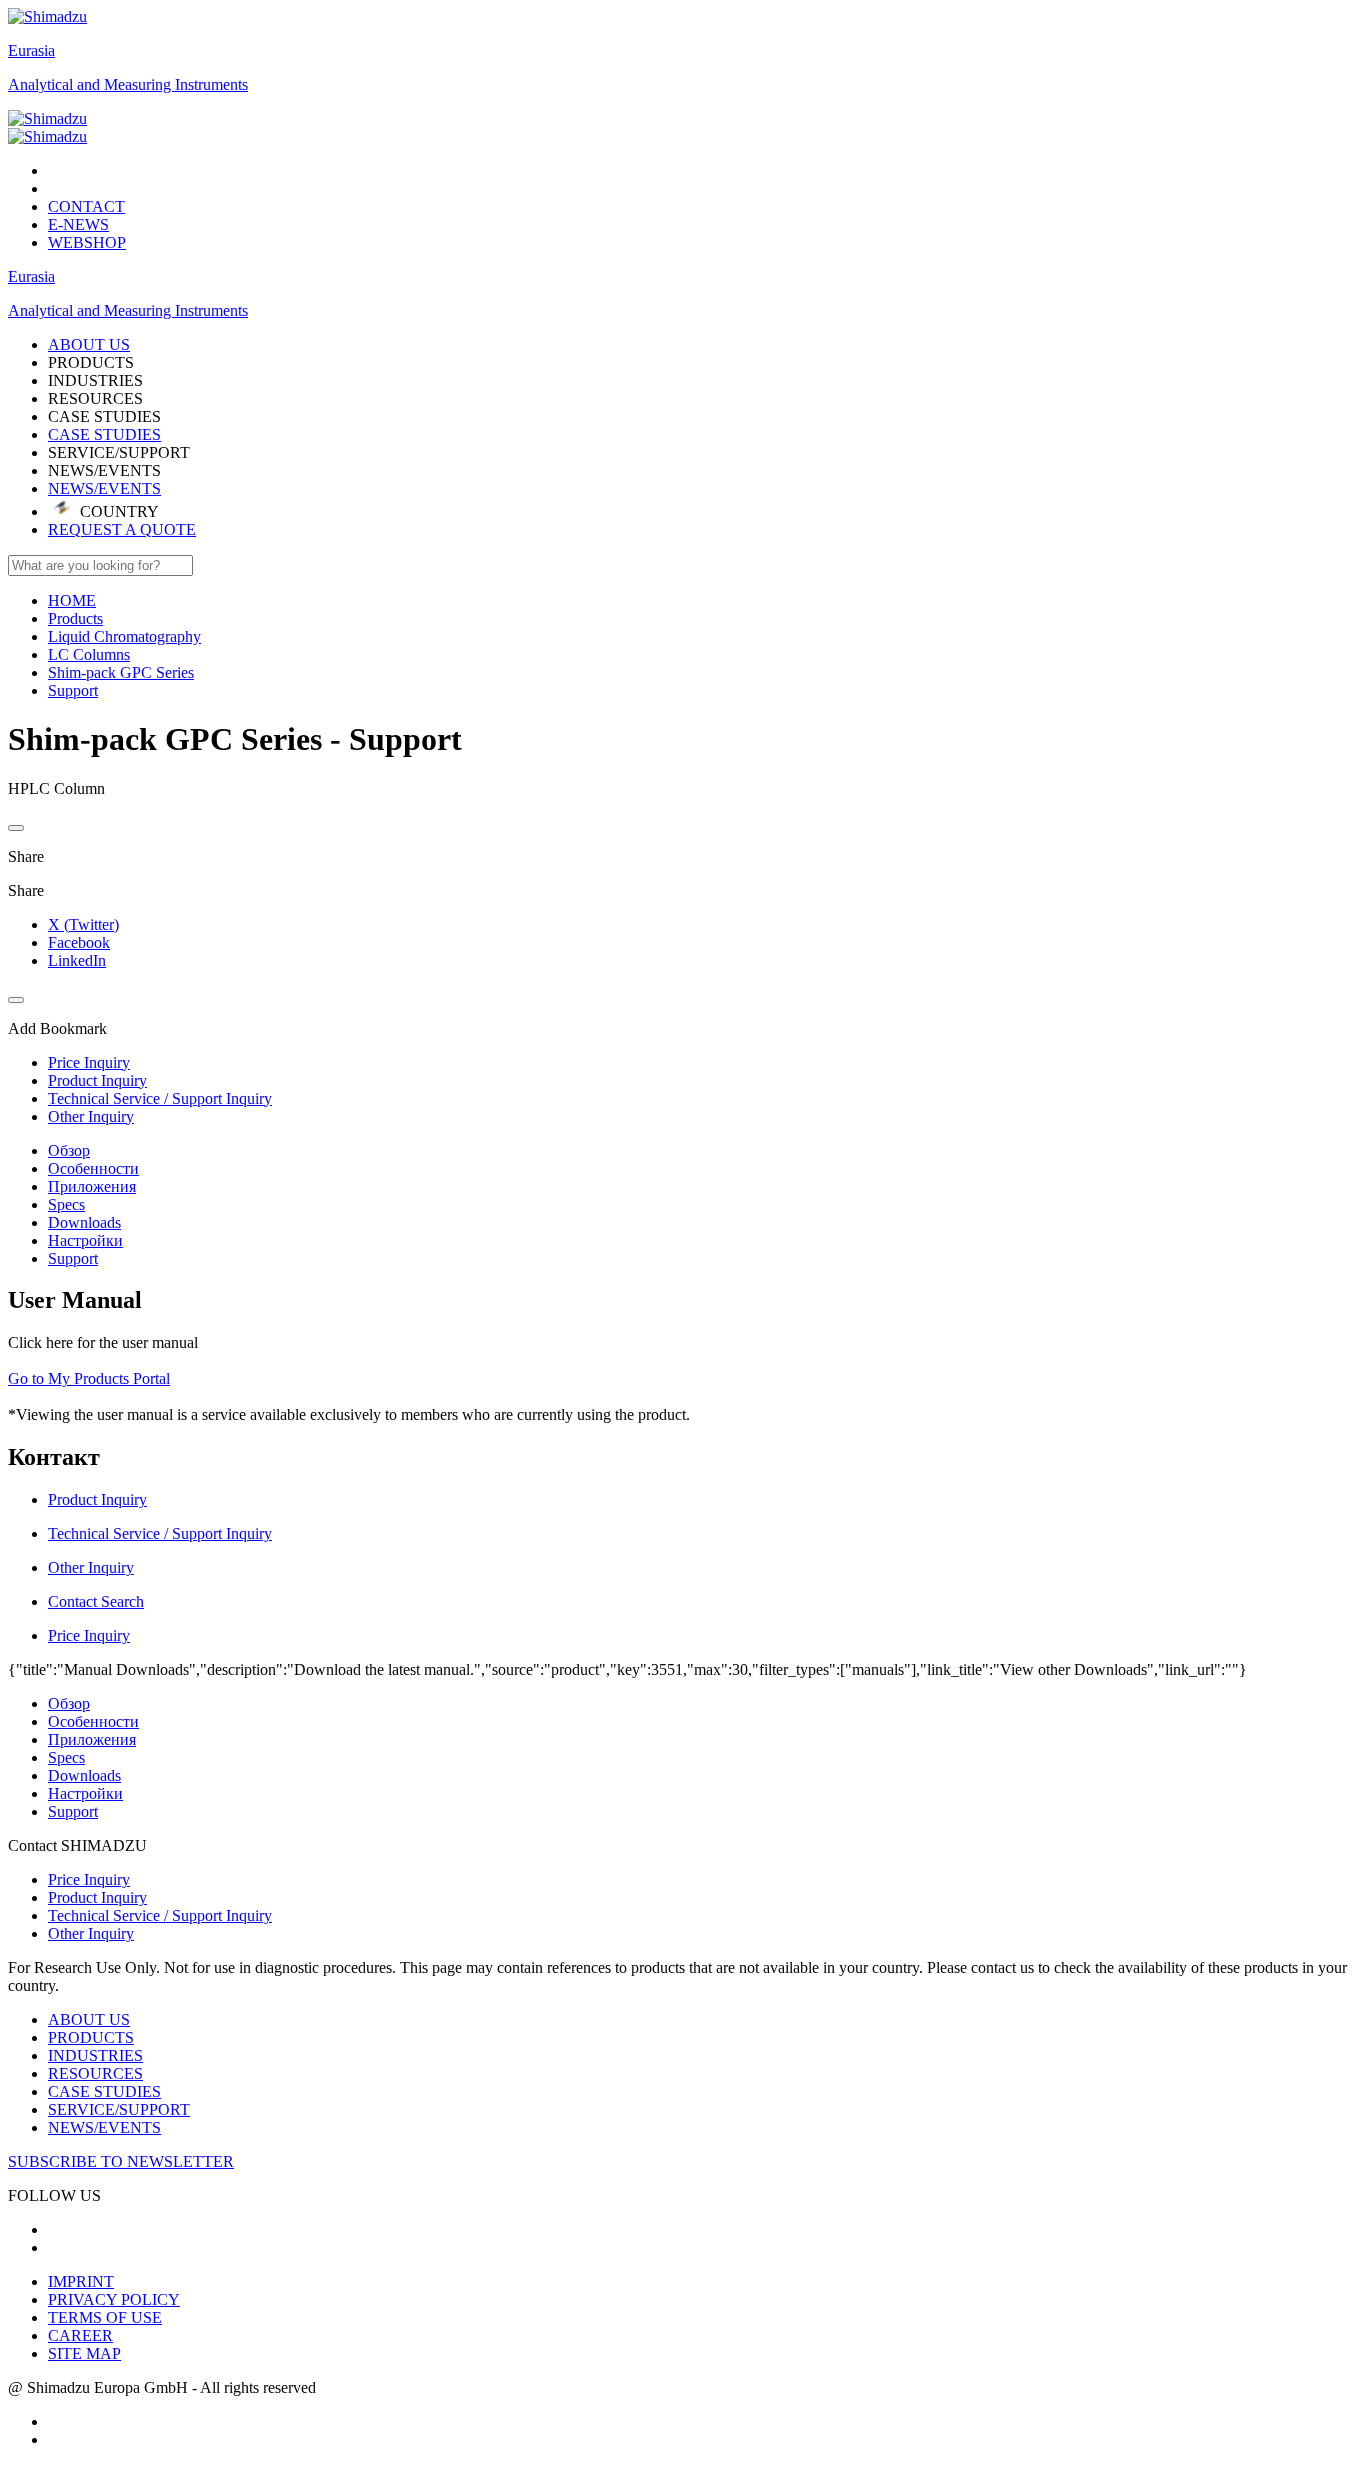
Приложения (92, 1186)
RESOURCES (95, 2073)
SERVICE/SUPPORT (119, 2109)
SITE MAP (84, 2353)
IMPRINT (81, 2281)
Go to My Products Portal (89, 1378)
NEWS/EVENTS (104, 488)
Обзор (69, 1150)
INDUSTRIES (95, 2055)
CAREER (80, 2335)
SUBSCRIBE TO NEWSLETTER (121, 2161)
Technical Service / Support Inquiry (160, 1915)
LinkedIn (77, 960)
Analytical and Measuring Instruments (128, 84)
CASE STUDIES (104, 434)
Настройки (85, 1240)
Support (73, 1258)
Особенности (93, 1168)
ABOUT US (89, 2019)
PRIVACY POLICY (114, 2299)
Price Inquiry (89, 1879)
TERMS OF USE (105, 2317)
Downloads (84, 1222)
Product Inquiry (97, 1897)
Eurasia (31, 50)
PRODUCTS (91, 2037)
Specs (66, 1204)
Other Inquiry (91, 1933)
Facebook (79, 942)
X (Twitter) (83, 924)
